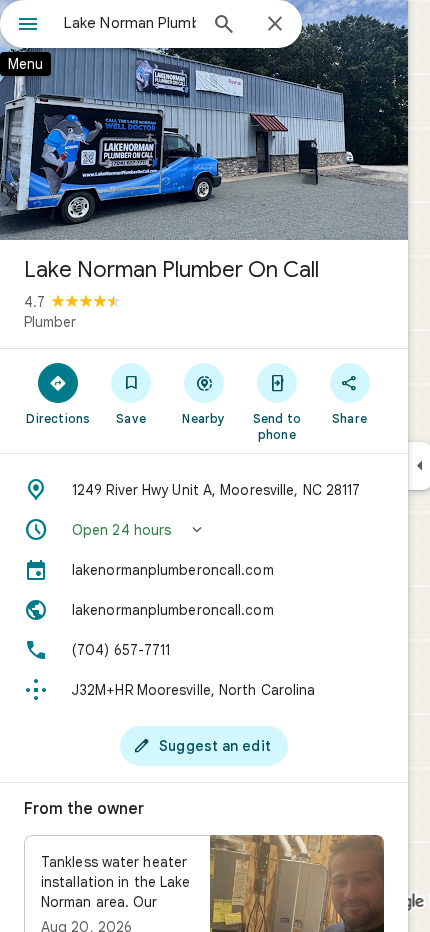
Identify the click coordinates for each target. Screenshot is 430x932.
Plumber (50, 322)
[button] (204, 530)
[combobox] (130, 23)
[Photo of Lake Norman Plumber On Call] (204, 120)
